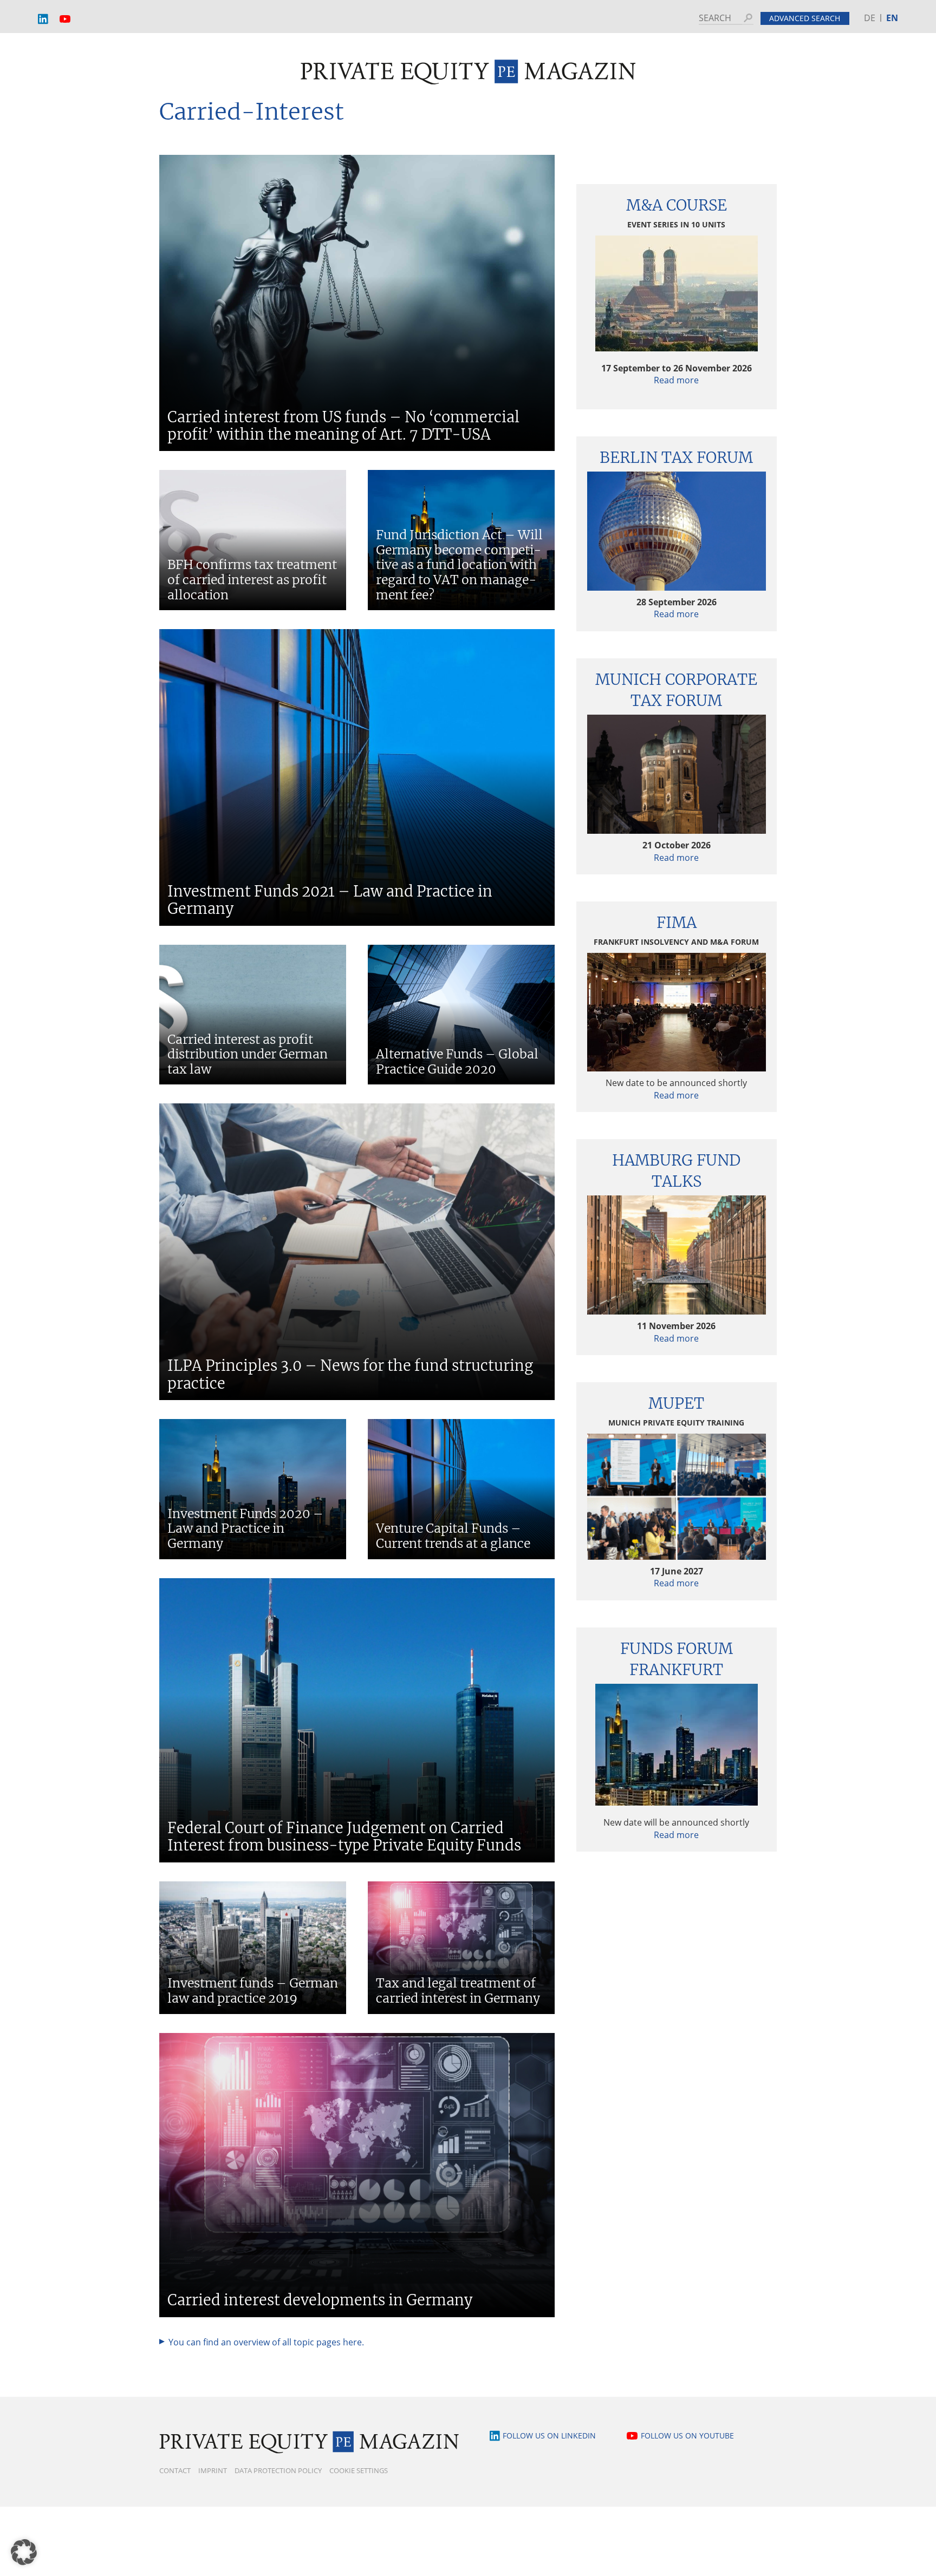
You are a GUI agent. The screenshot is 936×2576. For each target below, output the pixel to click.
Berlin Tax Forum (676, 457)
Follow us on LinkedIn (549, 2436)
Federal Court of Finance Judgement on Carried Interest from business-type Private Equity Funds (344, 1837)
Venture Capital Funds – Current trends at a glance (453, 1536)
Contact (175, 2470)
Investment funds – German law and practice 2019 (253, 1990)
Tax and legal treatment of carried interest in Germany (458, 1990)
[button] (24, 2552)
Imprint (213, 2470)
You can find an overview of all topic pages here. (266, 2342)
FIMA (677, 923)
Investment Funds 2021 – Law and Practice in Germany (330, 900)
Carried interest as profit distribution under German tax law (248, 1054)
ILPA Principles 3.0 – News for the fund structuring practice (350, 1374)
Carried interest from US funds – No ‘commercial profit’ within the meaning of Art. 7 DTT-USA (343, 426)
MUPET (676, 1403)
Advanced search (805, 18)
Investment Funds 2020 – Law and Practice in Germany (245, 1529)
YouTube (65, 19)
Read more (676, 380)
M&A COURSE (677, 205)
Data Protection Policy (278, 2470)
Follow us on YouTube (687, 2436)
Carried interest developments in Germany (320, 2300)
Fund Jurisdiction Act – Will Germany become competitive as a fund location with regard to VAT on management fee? (459, 565)
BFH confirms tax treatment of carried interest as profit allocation (252, 580)
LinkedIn (43, 19)
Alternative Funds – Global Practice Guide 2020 (457, 1061)
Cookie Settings (359, 2470)
